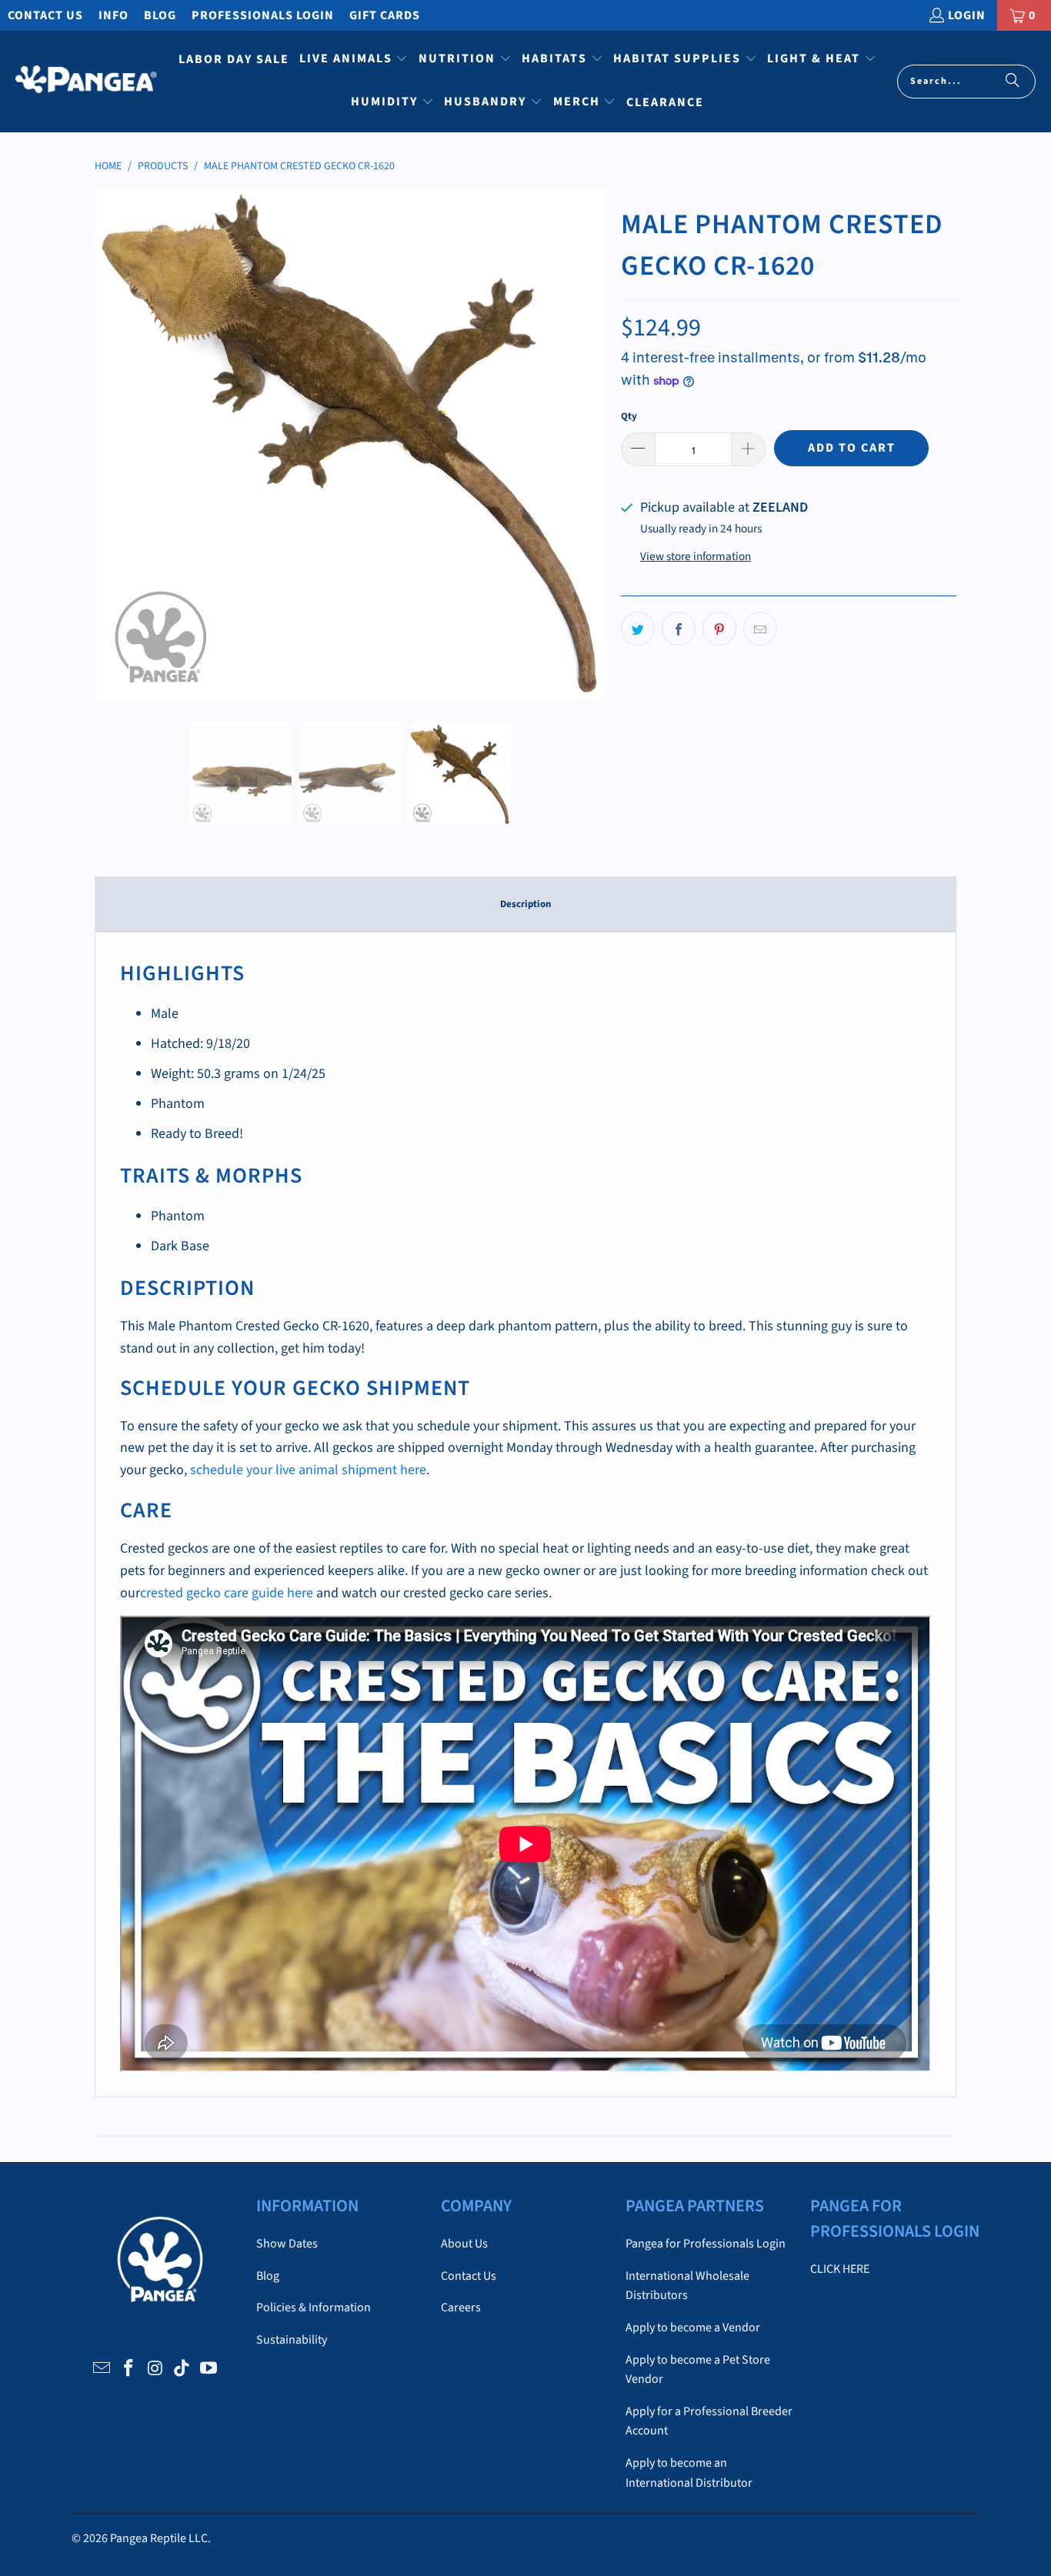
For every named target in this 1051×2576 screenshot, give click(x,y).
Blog (160, 15)
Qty (629, 416)
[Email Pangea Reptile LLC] (102, 2369)
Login (967, 15)
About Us (464, 2244)
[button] (354, 60)
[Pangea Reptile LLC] (87, 82)
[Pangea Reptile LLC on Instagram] (155, 2369)
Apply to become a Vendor (693, 2327)
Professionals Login (263, 15)
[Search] (1013, 82)
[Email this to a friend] (760, 629)
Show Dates (287, 2244)
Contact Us (45, 15)
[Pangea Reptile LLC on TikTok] (182, 2369)
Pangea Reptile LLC (159, 2538)
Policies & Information (314, 2307)
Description (525, 904)
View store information (696, 556)
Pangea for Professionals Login (706, 2244)
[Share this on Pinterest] (719, 629)
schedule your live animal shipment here (308, 1470)
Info (113, 15)
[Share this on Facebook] (679, 629)
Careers (461, 2307)
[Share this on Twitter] (638, 629)
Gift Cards (385, 15)
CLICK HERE (840, 2269)
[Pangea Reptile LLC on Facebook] (128, 2369)
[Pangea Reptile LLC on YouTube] (209, 2369)
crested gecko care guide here (227, 1593)
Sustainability (292, 2340)
